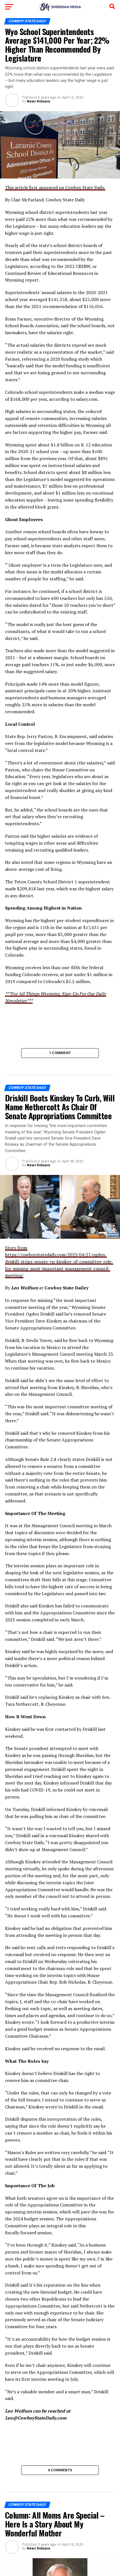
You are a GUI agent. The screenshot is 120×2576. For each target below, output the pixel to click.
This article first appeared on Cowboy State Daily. (55, 187)
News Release (39, 101)
